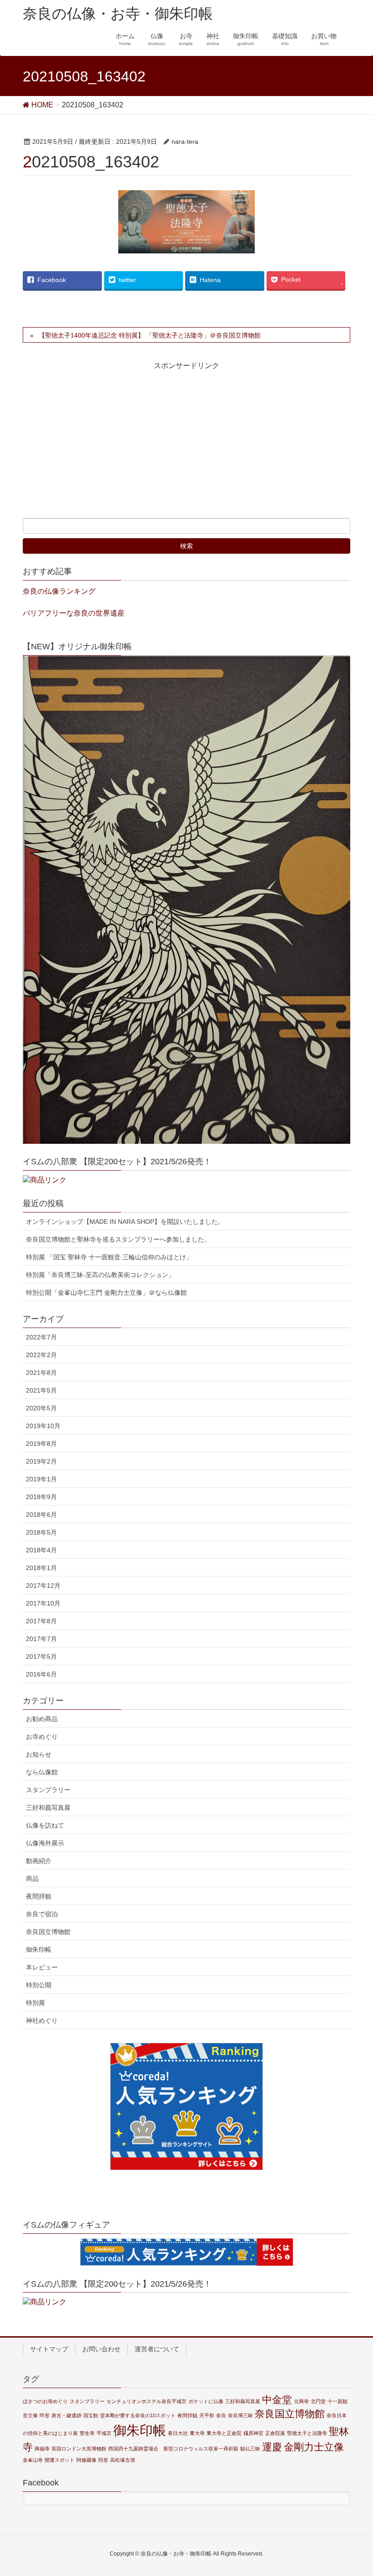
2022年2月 (41, 1355)
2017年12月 (43, 1586)
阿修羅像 (86, 2460)
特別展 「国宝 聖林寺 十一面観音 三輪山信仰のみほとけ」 (109, 1257)
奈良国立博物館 (48, 1932)
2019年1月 (41, 1479)
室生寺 (87, 2433)
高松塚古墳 (123, 2460)
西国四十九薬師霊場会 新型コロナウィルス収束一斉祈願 (173, 2449)
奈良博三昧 (240, 2415)
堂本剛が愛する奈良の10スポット (138, 2415)
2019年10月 (43, 1426)
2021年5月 (41, 1390)
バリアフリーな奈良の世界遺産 (74, 613)
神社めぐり (42, 2020)
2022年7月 (41, 1337)
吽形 (45, 2415)
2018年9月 (41, 1497)
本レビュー (42, 1967)
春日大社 (178, 2433)
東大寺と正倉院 (224, 2433)
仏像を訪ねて (45, 1825)
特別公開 (39, 1985)
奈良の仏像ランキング (59, 591)
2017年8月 (41, 1621)
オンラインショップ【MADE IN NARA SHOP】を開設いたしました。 (125, 1222)
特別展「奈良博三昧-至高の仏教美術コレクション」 (100, 1275)
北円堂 (318, 2401)
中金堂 (277, 2400)
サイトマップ (49, 2349)
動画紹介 (39, 1861)
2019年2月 (41, 1461)
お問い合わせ (101, 2349)
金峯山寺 (33, 2460)
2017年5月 (41, 1657)
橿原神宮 (253, 2433)
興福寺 (42, 2449)
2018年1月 (41, 1568)
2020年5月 (41, 1408)
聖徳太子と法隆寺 (307, 2433)
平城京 (104, 2433)
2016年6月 (41, 1674)
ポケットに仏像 (206, 2401)
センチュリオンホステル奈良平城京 (146, 2401)
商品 (32, 1879)
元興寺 (301, 2401)
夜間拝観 (39, 1896)
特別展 (35, 2003)
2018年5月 (41, 1532)
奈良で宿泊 (42, 1914)
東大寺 (197, 2433)
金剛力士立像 (314, 2447)
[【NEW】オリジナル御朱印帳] (186, 900)
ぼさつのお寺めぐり (45, 2401)
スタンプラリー (48, 1790)
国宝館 (91, 2415)
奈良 (221, 2415)
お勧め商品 (42, 1719)
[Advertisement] (103, 447)
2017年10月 (43, 1603)
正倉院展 (275, 2433)
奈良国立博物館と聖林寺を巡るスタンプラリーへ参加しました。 (118, 1239)
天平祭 (207, 2415)
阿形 (103, 2460)
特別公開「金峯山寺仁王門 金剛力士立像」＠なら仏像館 (106, 1293)
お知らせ (39, 1754)
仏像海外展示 (45, 1843)
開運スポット (60, 2460)
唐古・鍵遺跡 (66, 2415)
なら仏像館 (42, 1772)
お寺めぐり (42, 1737)
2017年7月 (41, 1639)
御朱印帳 (39, 1950)
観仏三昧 (250, 2449)
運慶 (272, 2447)
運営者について (157, 2349)
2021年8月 (41, 1373)
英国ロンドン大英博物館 (79, 2449)
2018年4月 (41, 1550)
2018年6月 (41, 1515)
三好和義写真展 (48, 1808)
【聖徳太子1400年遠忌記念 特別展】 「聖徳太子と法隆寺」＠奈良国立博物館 (150, 335)
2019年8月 (41, 1444)
